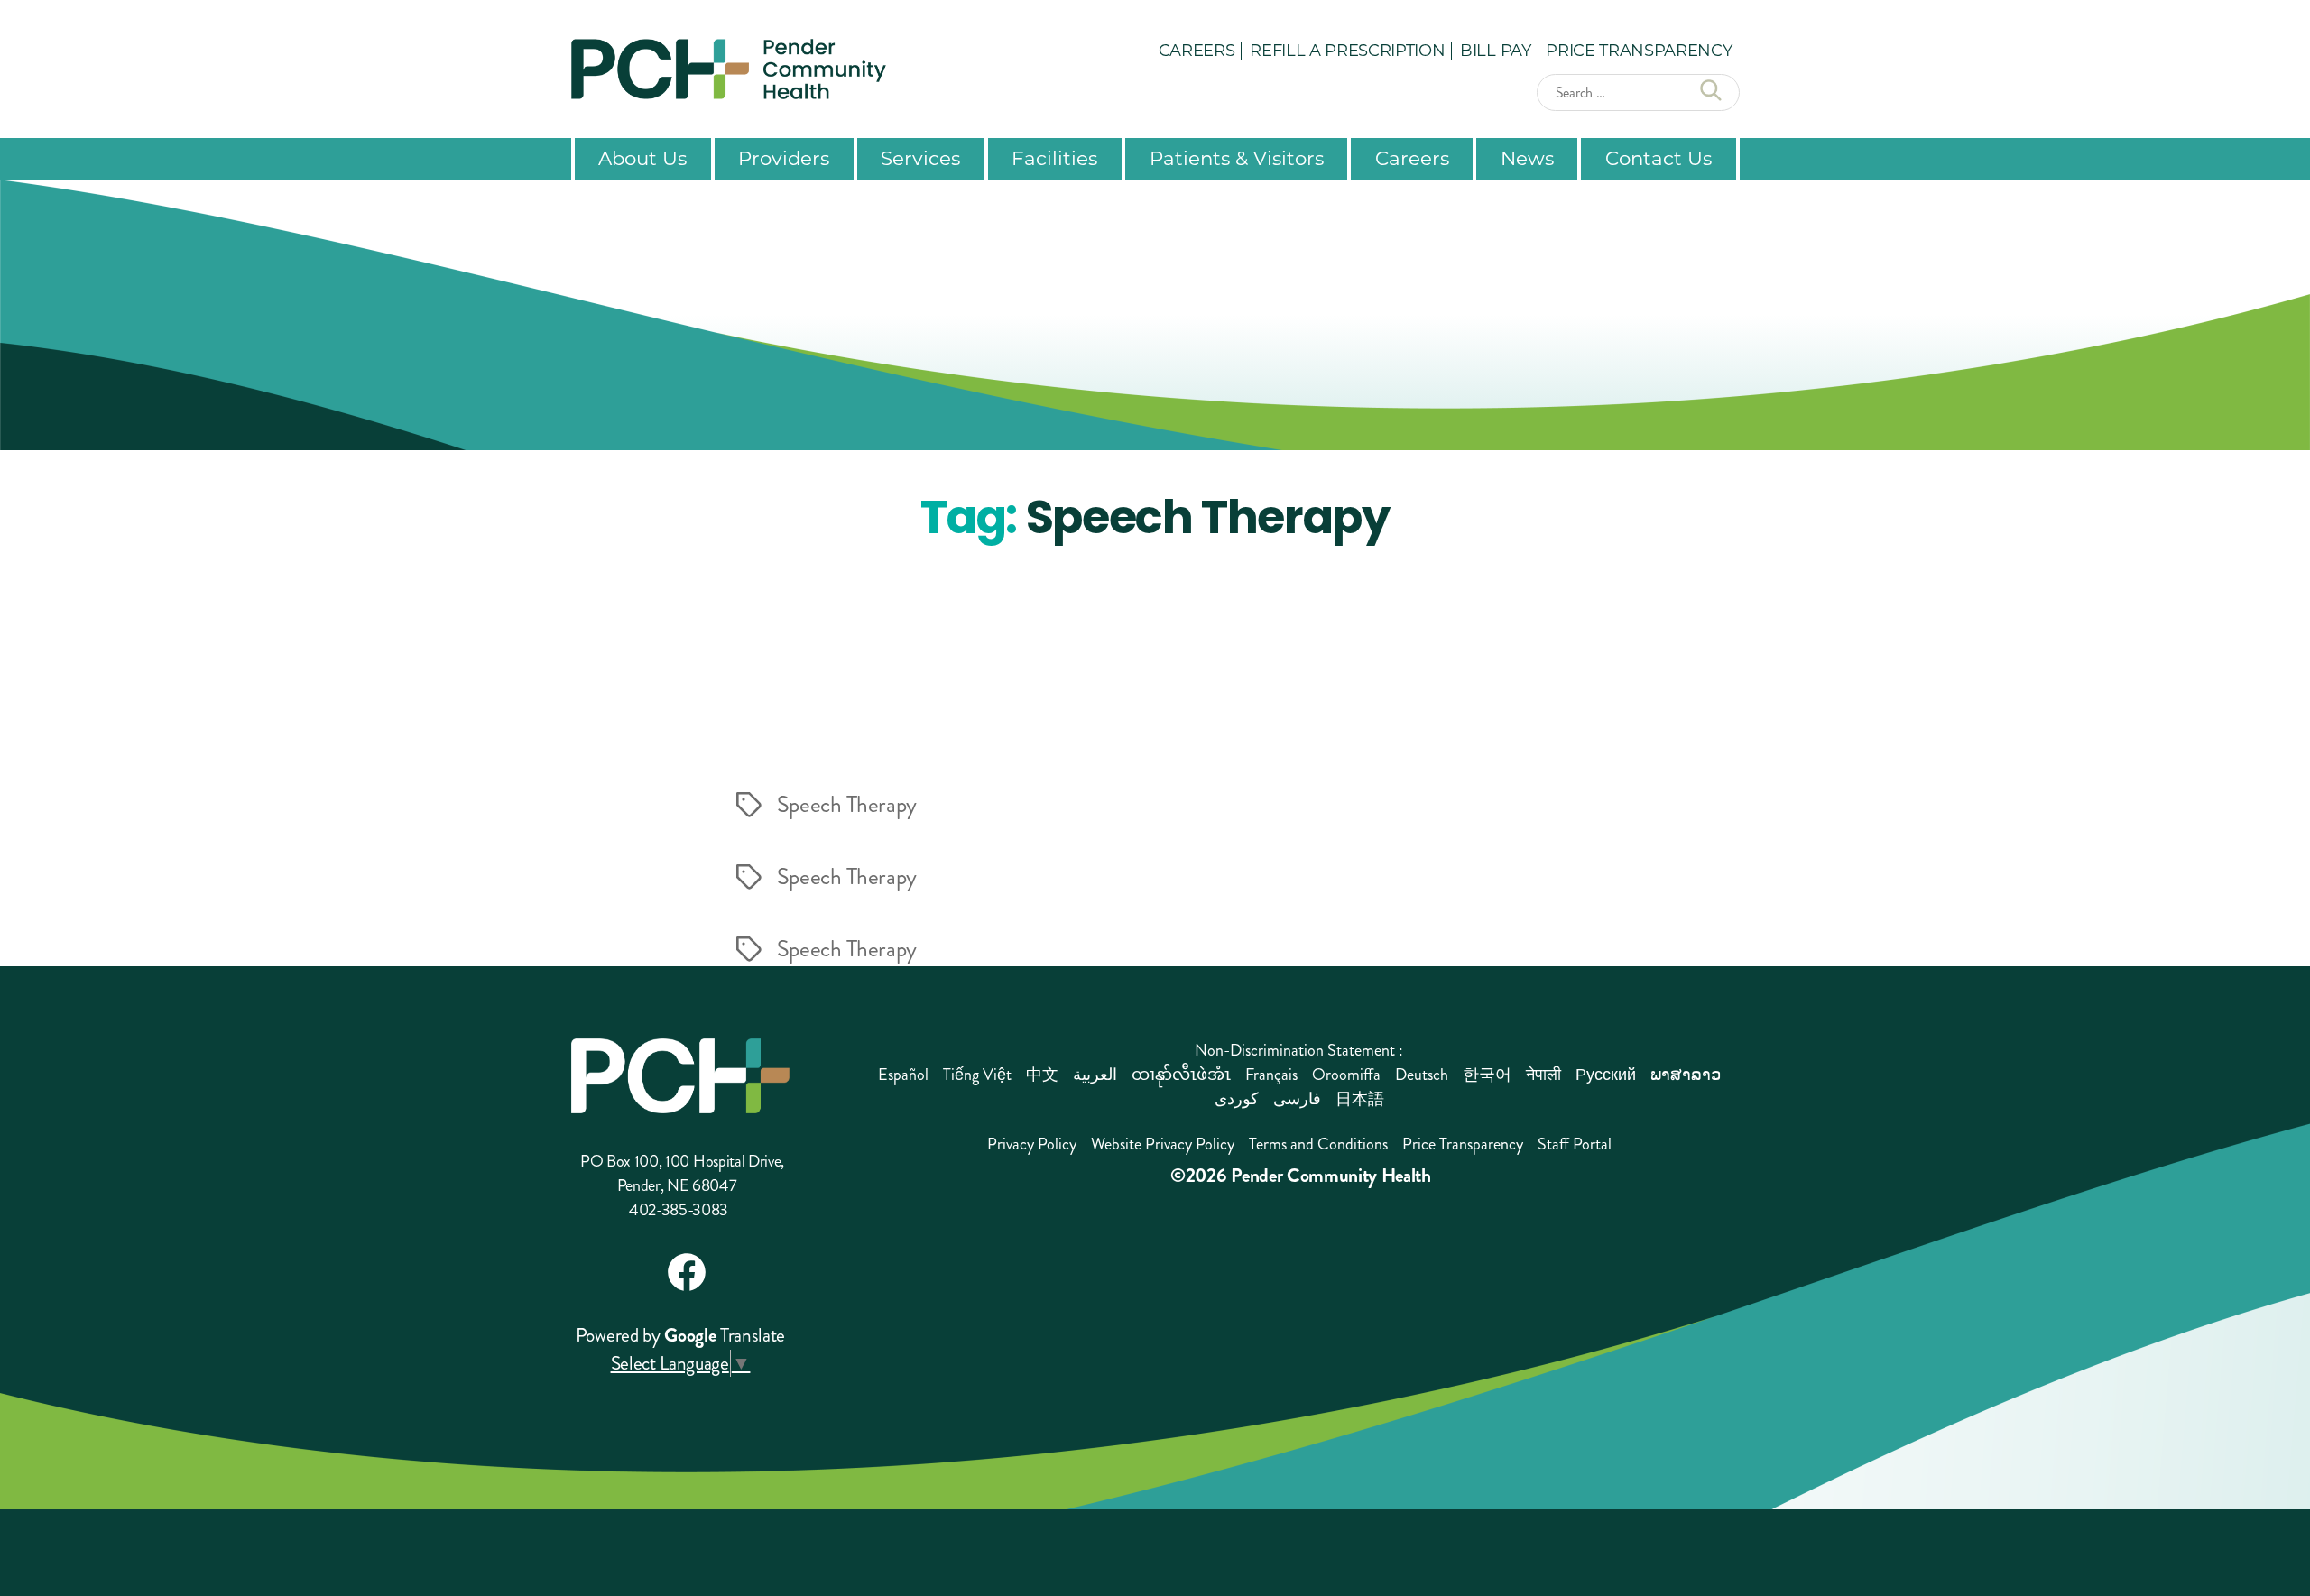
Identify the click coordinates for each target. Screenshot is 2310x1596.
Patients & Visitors (1237, 158)
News (1527, 158)
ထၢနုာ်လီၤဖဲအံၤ (1181, 1075)
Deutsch (1422, 1075)
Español (903, 1075)
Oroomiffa (1346, 1075)
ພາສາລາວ (1686, 1075)
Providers (784, 158)
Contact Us (1659, 158)
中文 (1042, 1075)
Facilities (1054, 158)
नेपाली (1543, 1075)
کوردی (1237, 1099)
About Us (642, 158)
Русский (1606, 1075)
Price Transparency (1639, 50)
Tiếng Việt (977, 1075)
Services (920, 158)
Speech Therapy (847, 805)
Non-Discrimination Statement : (1299, 1050)
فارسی (1297, 1099)
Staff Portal (1575, 1144)
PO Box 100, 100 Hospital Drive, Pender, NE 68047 (682, 1173)
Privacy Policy (1032, 1144)
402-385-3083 (679, 1210)
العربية (1095, 1075)
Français (1271, 1075)
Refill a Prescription (1347, 50)
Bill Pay (1495, 50)
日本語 (1360, 1099)
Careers (1197, 50)
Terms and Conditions (1318, 1144)
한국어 (1487, 1075)
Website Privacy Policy (1163, 1144)
